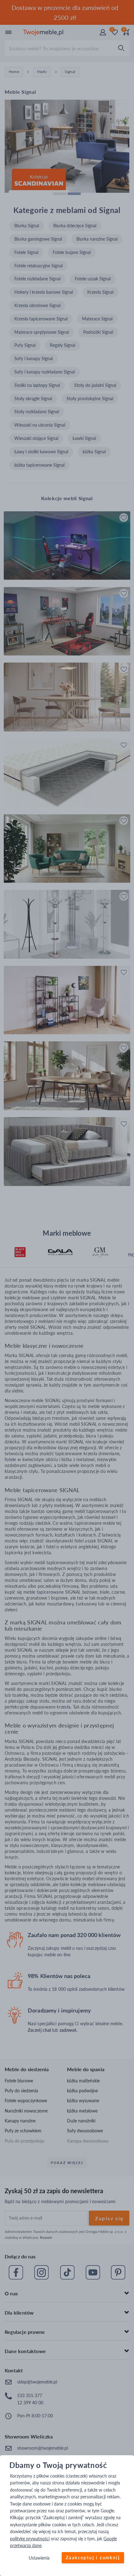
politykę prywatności (30, 2539)
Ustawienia (39, 2558)
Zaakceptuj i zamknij (93, 2558)
